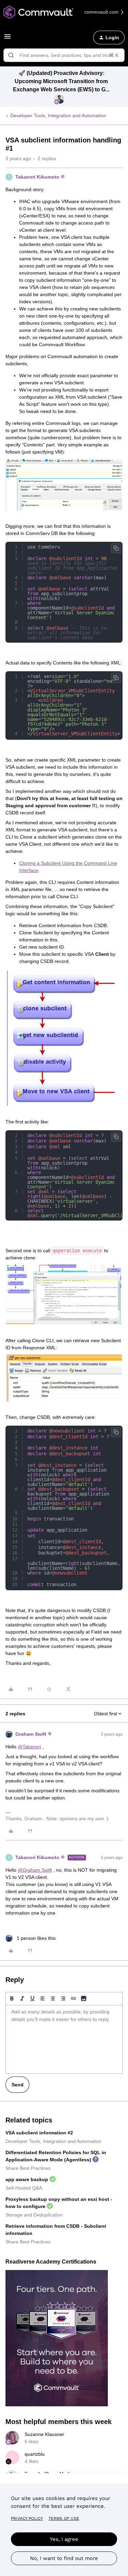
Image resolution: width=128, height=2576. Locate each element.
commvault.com (102, 12)
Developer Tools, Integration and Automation (58, 116)
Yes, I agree (64, 2539)
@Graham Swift (35, 1870)
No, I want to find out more (64, 2558)
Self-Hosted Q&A (24, 2188)
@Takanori (29, 1747)
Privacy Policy (27, 2518)
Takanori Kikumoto (37, 177)
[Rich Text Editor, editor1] (64, 2039)
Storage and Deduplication (34, 2215)
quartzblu (35, 2454)
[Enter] (11, 55)
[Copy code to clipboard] (116, 548)
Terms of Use (64, 2518)
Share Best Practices (28, 2168)
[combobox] (64, 55)
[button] (8, 39)
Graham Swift (31, 1734)
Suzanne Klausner (44, 2434)
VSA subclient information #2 (39, 2133)
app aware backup (27, 2179)
